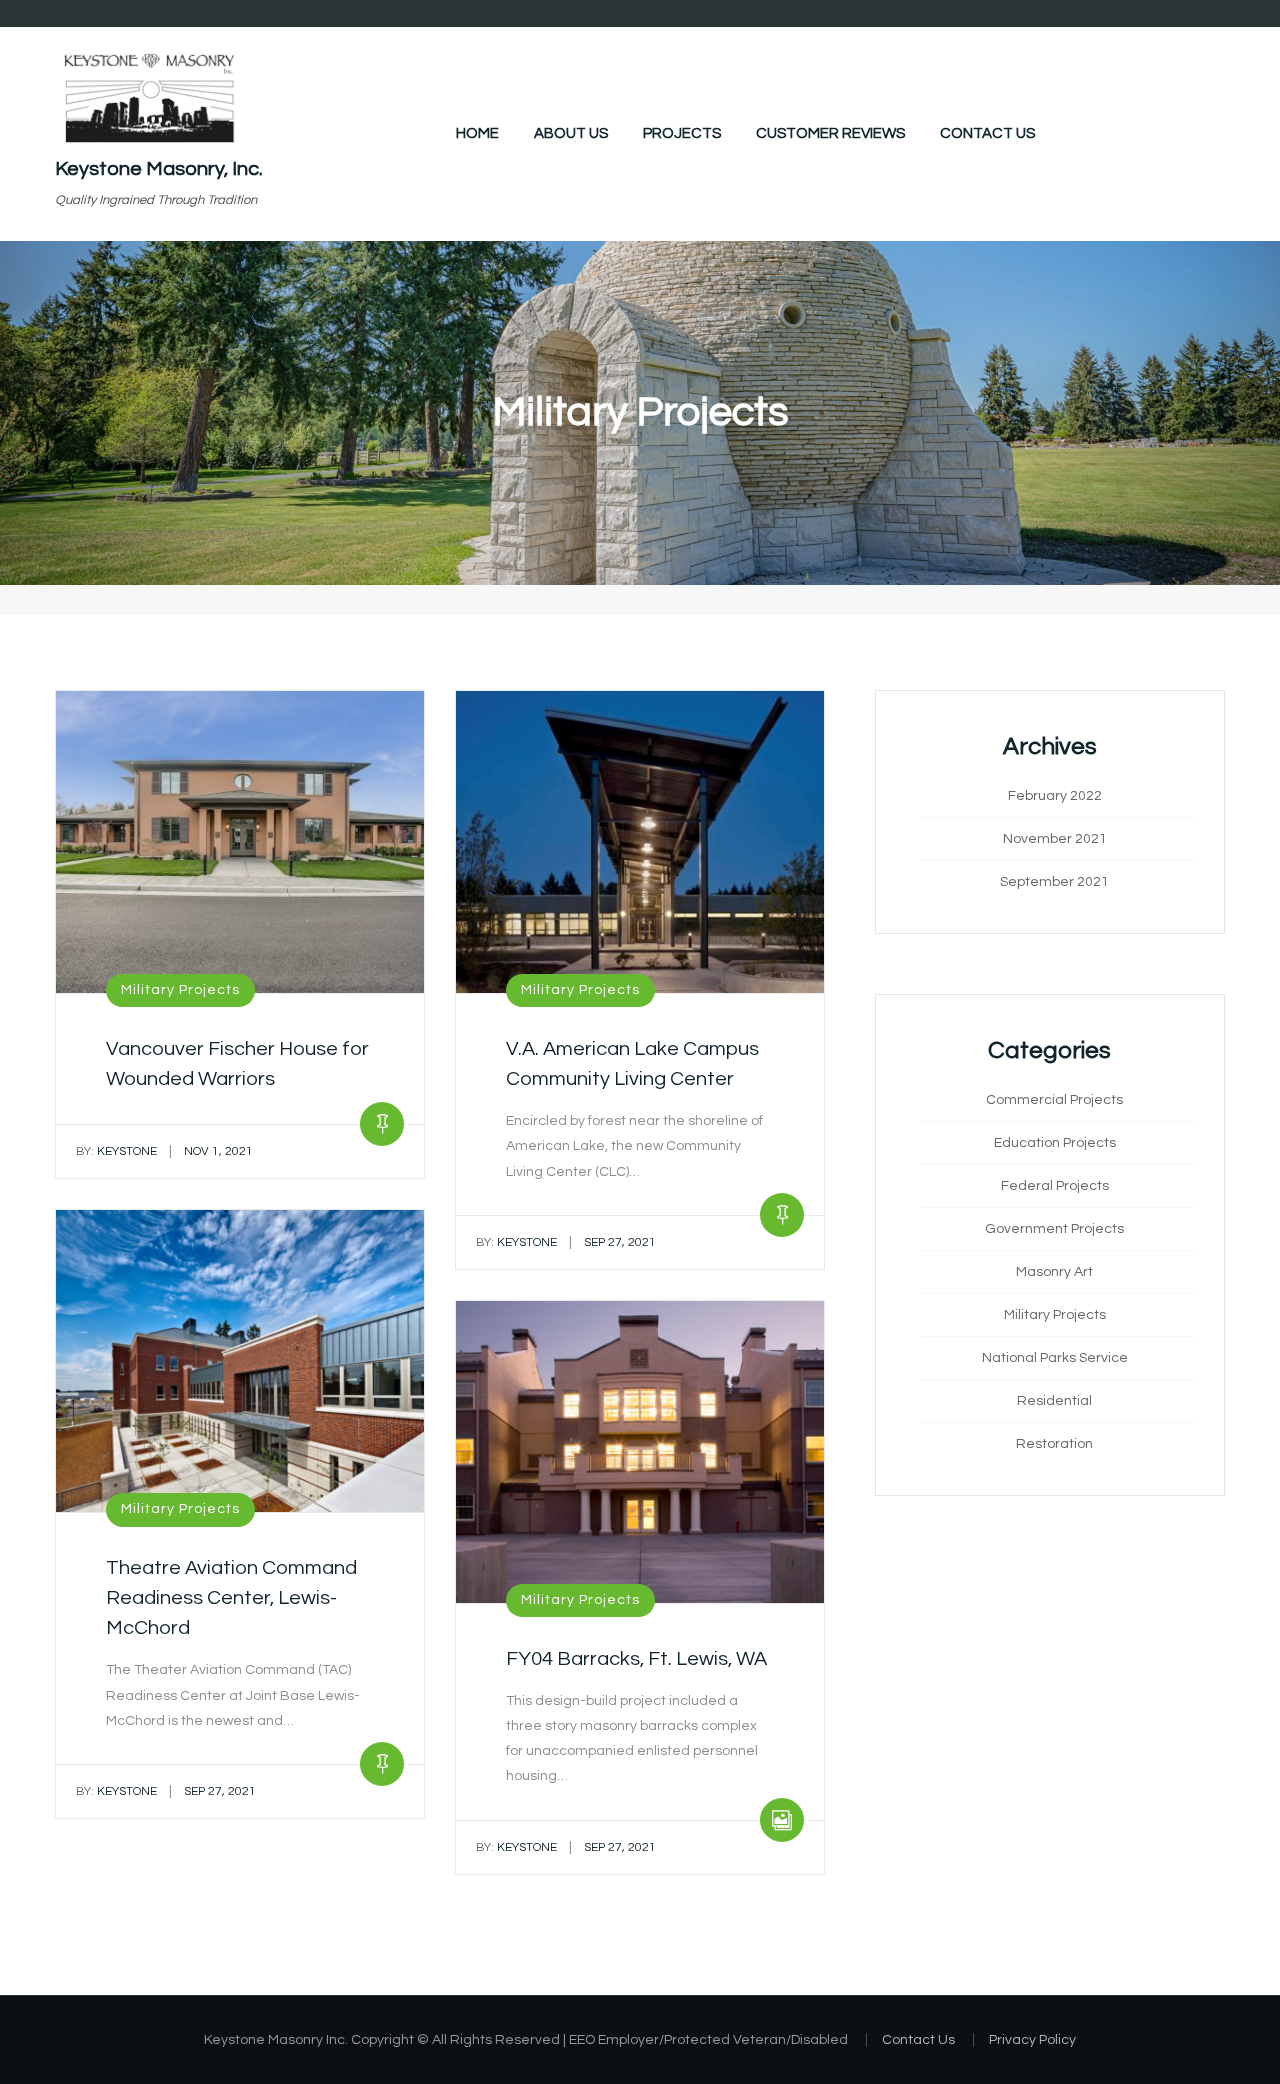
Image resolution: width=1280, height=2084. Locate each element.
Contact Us (987, 133)
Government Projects (1054, 1229)
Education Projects (1055, 1143)
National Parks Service (1055, 1358)
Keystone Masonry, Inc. (159, 169)
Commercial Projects (1054, 1100)
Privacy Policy (1032, 2040)
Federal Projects (1055, 1186)
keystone (116, 1151)
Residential (1054, 1401)
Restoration (1054, 1444)
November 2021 (1055, 839)
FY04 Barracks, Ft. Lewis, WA (636, 1659)
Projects (682, 133)
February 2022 (1055, 796)
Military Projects (180, 990)
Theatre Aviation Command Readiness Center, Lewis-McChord (231, 1598)
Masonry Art (1054, 1272)
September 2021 (1054, 882)
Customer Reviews (830, 133)
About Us (571, 133)
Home (477, 133)
